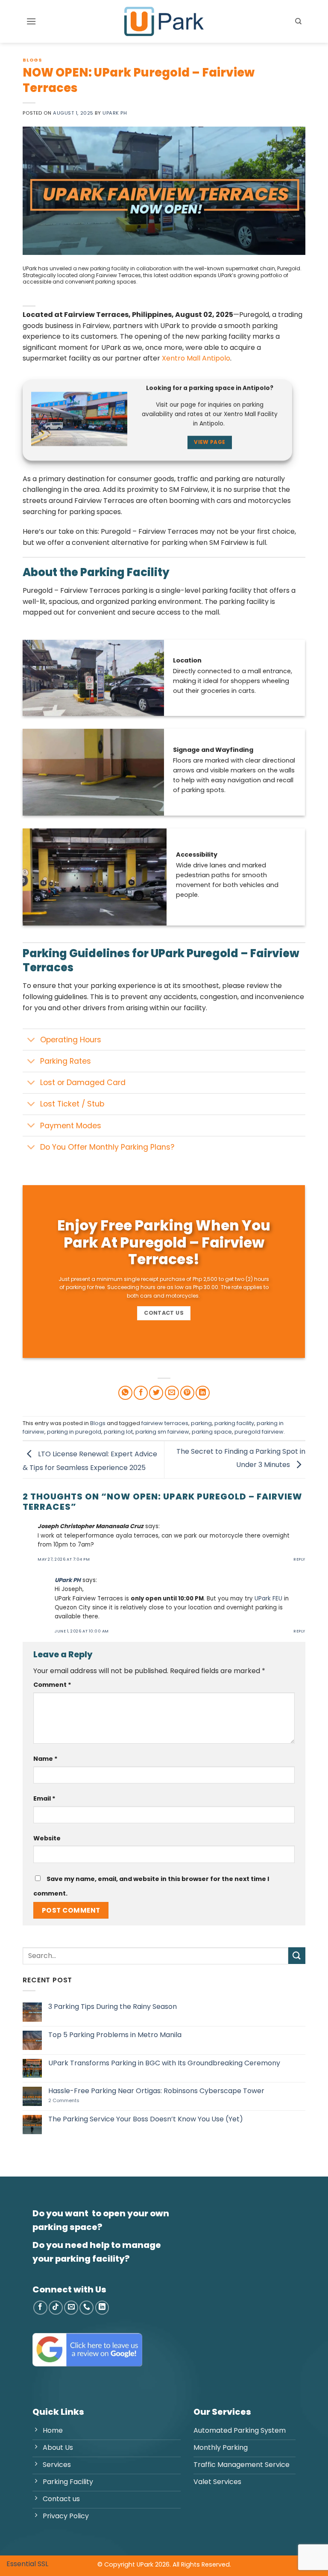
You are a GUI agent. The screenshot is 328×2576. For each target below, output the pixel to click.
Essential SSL (27, 2564)
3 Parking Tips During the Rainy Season (113, 2007)
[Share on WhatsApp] (125, 1393)
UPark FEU (268, 1599)
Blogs (32, 60)
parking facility (234, 1423)
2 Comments (78, 2101)
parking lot (118, 1432)
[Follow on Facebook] (40, 2308)
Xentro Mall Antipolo (196, 358)
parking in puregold (74, 1432)
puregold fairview (259, 1432)
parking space (212, 1432)
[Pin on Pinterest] (187, 1393)
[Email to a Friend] (172, 1393)
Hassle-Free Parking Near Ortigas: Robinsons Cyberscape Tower (156, 2091)
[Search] (298, 21)
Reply (299, 1559)
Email (44, 1798)
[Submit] (297, 1956)
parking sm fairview (162, 1432)
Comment (52, 1685)
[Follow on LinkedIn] (102, 2308)
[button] (31, 21)
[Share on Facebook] (141, 1393)
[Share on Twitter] (156, 1393)
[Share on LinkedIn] (203, 1393)
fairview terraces (165, 1423)
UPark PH (115, 113)
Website (47, 1838)
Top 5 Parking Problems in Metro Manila (115, 2035)
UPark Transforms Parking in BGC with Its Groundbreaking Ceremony (164, 2063)
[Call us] (86, 2308)
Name (45, 1759)
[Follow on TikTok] (56, 2308)
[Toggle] (31, 1040)
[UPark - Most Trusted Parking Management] (164, 21)
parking (201, 1423)
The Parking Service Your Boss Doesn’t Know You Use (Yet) (146, 2119)
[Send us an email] (71, 2308)
